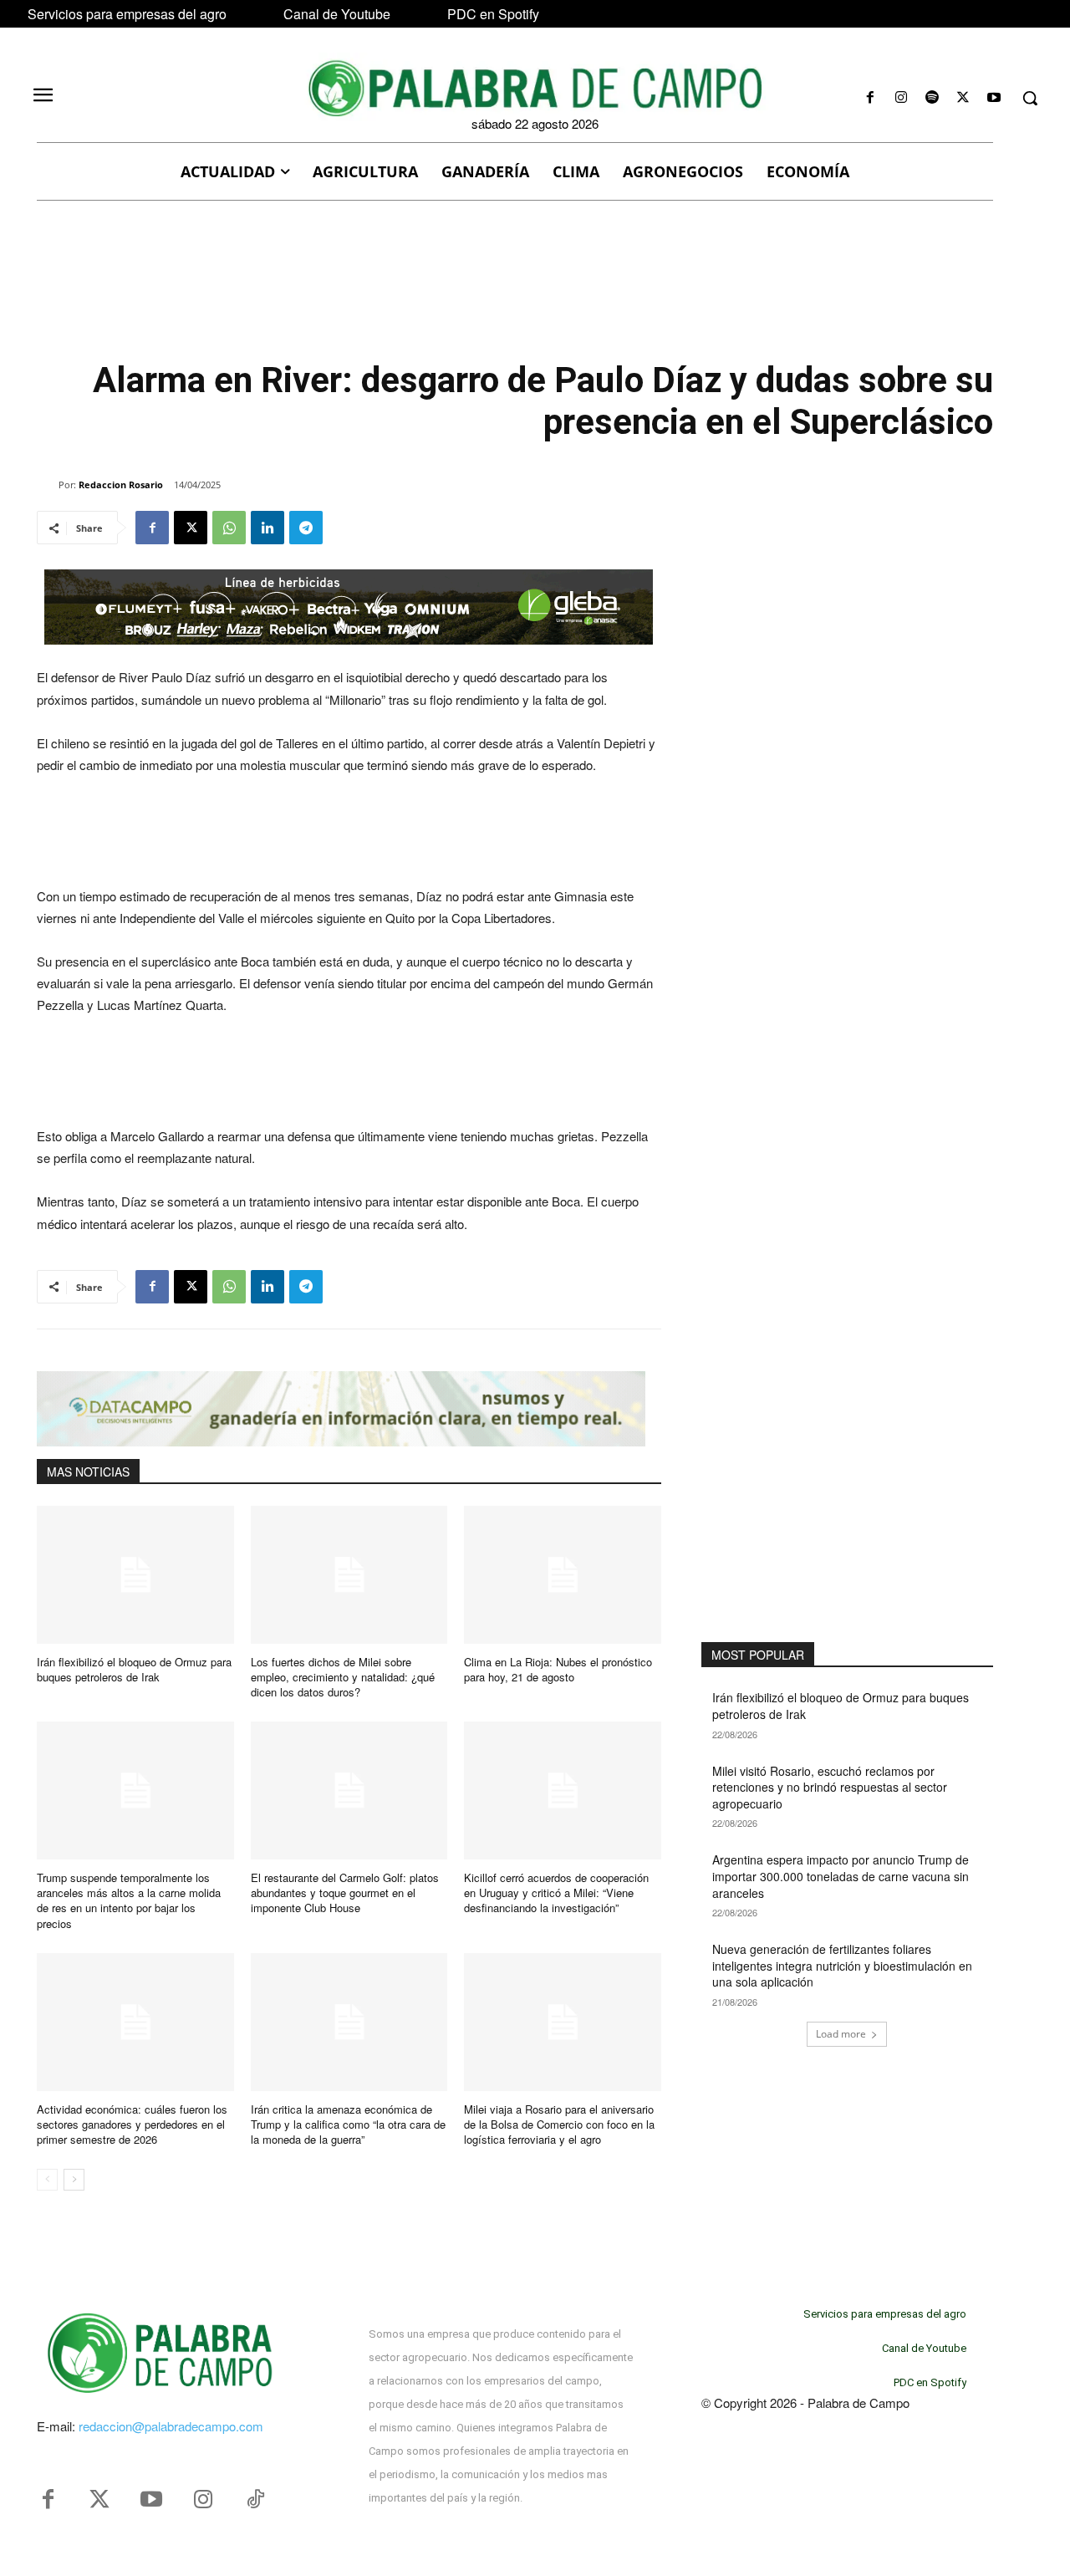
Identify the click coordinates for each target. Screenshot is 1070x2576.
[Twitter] (99, 2500)
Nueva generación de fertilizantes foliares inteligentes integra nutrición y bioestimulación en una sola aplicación (842, 1965)
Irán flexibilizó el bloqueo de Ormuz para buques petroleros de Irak (134, 1669)
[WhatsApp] (229, 528)
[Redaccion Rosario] (48, 485)
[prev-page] (47, 2180)
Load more (841, 2034)
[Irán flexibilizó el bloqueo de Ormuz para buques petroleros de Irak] (135, 1575)
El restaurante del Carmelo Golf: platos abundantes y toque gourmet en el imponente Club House (345, 1892)
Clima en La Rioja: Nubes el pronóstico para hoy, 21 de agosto (558, 1669)
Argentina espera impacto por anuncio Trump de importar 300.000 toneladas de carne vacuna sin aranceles (841, 1876)
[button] (1030, 98)
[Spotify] (932, 98)
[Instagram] (901, 98)
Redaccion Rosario (121, 485)
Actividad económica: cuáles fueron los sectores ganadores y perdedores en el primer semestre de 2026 (132, 2124)
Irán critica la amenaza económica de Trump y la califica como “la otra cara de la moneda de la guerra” (348, 2124)
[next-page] (74, 2180)
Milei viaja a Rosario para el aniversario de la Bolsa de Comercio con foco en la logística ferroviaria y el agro (559, 2124)
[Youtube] (994, 98)
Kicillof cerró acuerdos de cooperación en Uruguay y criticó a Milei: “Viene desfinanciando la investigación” (556, 1892)
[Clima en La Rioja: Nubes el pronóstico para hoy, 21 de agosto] (563, 1575)
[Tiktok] (255, 2500)
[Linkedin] (267, 528)
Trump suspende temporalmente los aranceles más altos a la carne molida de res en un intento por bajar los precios (129, 1900)
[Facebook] (870, 98)
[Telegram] (306, 528)
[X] (963, 98)
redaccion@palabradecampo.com (171, 2426)
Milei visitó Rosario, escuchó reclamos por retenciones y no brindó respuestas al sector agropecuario (830, 1787)
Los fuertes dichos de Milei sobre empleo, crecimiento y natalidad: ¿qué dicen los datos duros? (343, 1677)
